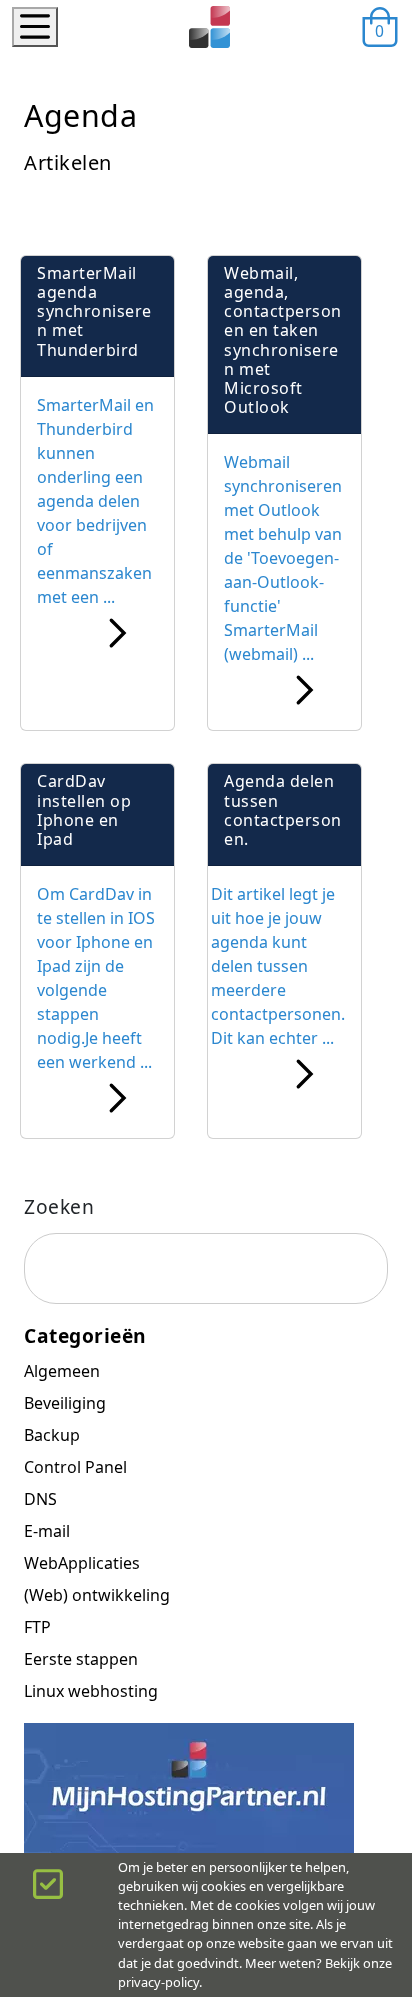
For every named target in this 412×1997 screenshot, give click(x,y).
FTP (37, 1627)
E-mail (47, 1531)
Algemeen (62, 1371)
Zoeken (59, 1206)
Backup (52, 1435)
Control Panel (75, 1467)
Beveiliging (65, 1403)
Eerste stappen (81, 1659)
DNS (40, 1499)
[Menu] (35, 27)
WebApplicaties (82, 1563)
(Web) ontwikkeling (97, 1595)
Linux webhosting (91, 1691)
